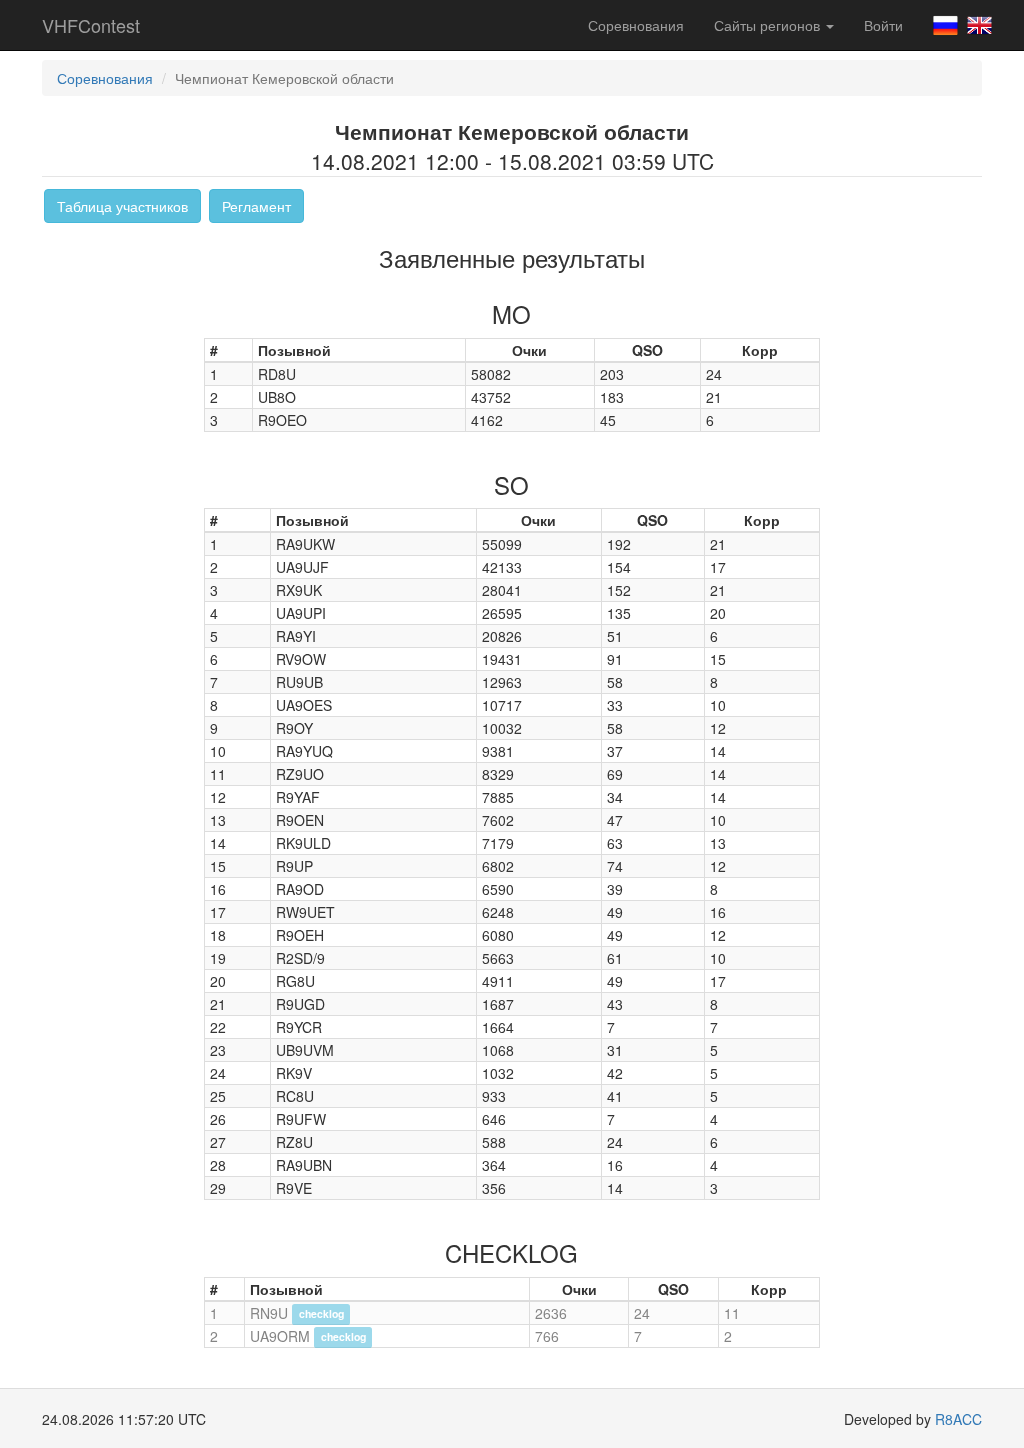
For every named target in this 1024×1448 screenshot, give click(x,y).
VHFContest (91, 25)
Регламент (256, 206)
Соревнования (636, 25)
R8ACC (958, 1419)
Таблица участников (122, 206)
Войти (883, 25)
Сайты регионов (769, 25)
